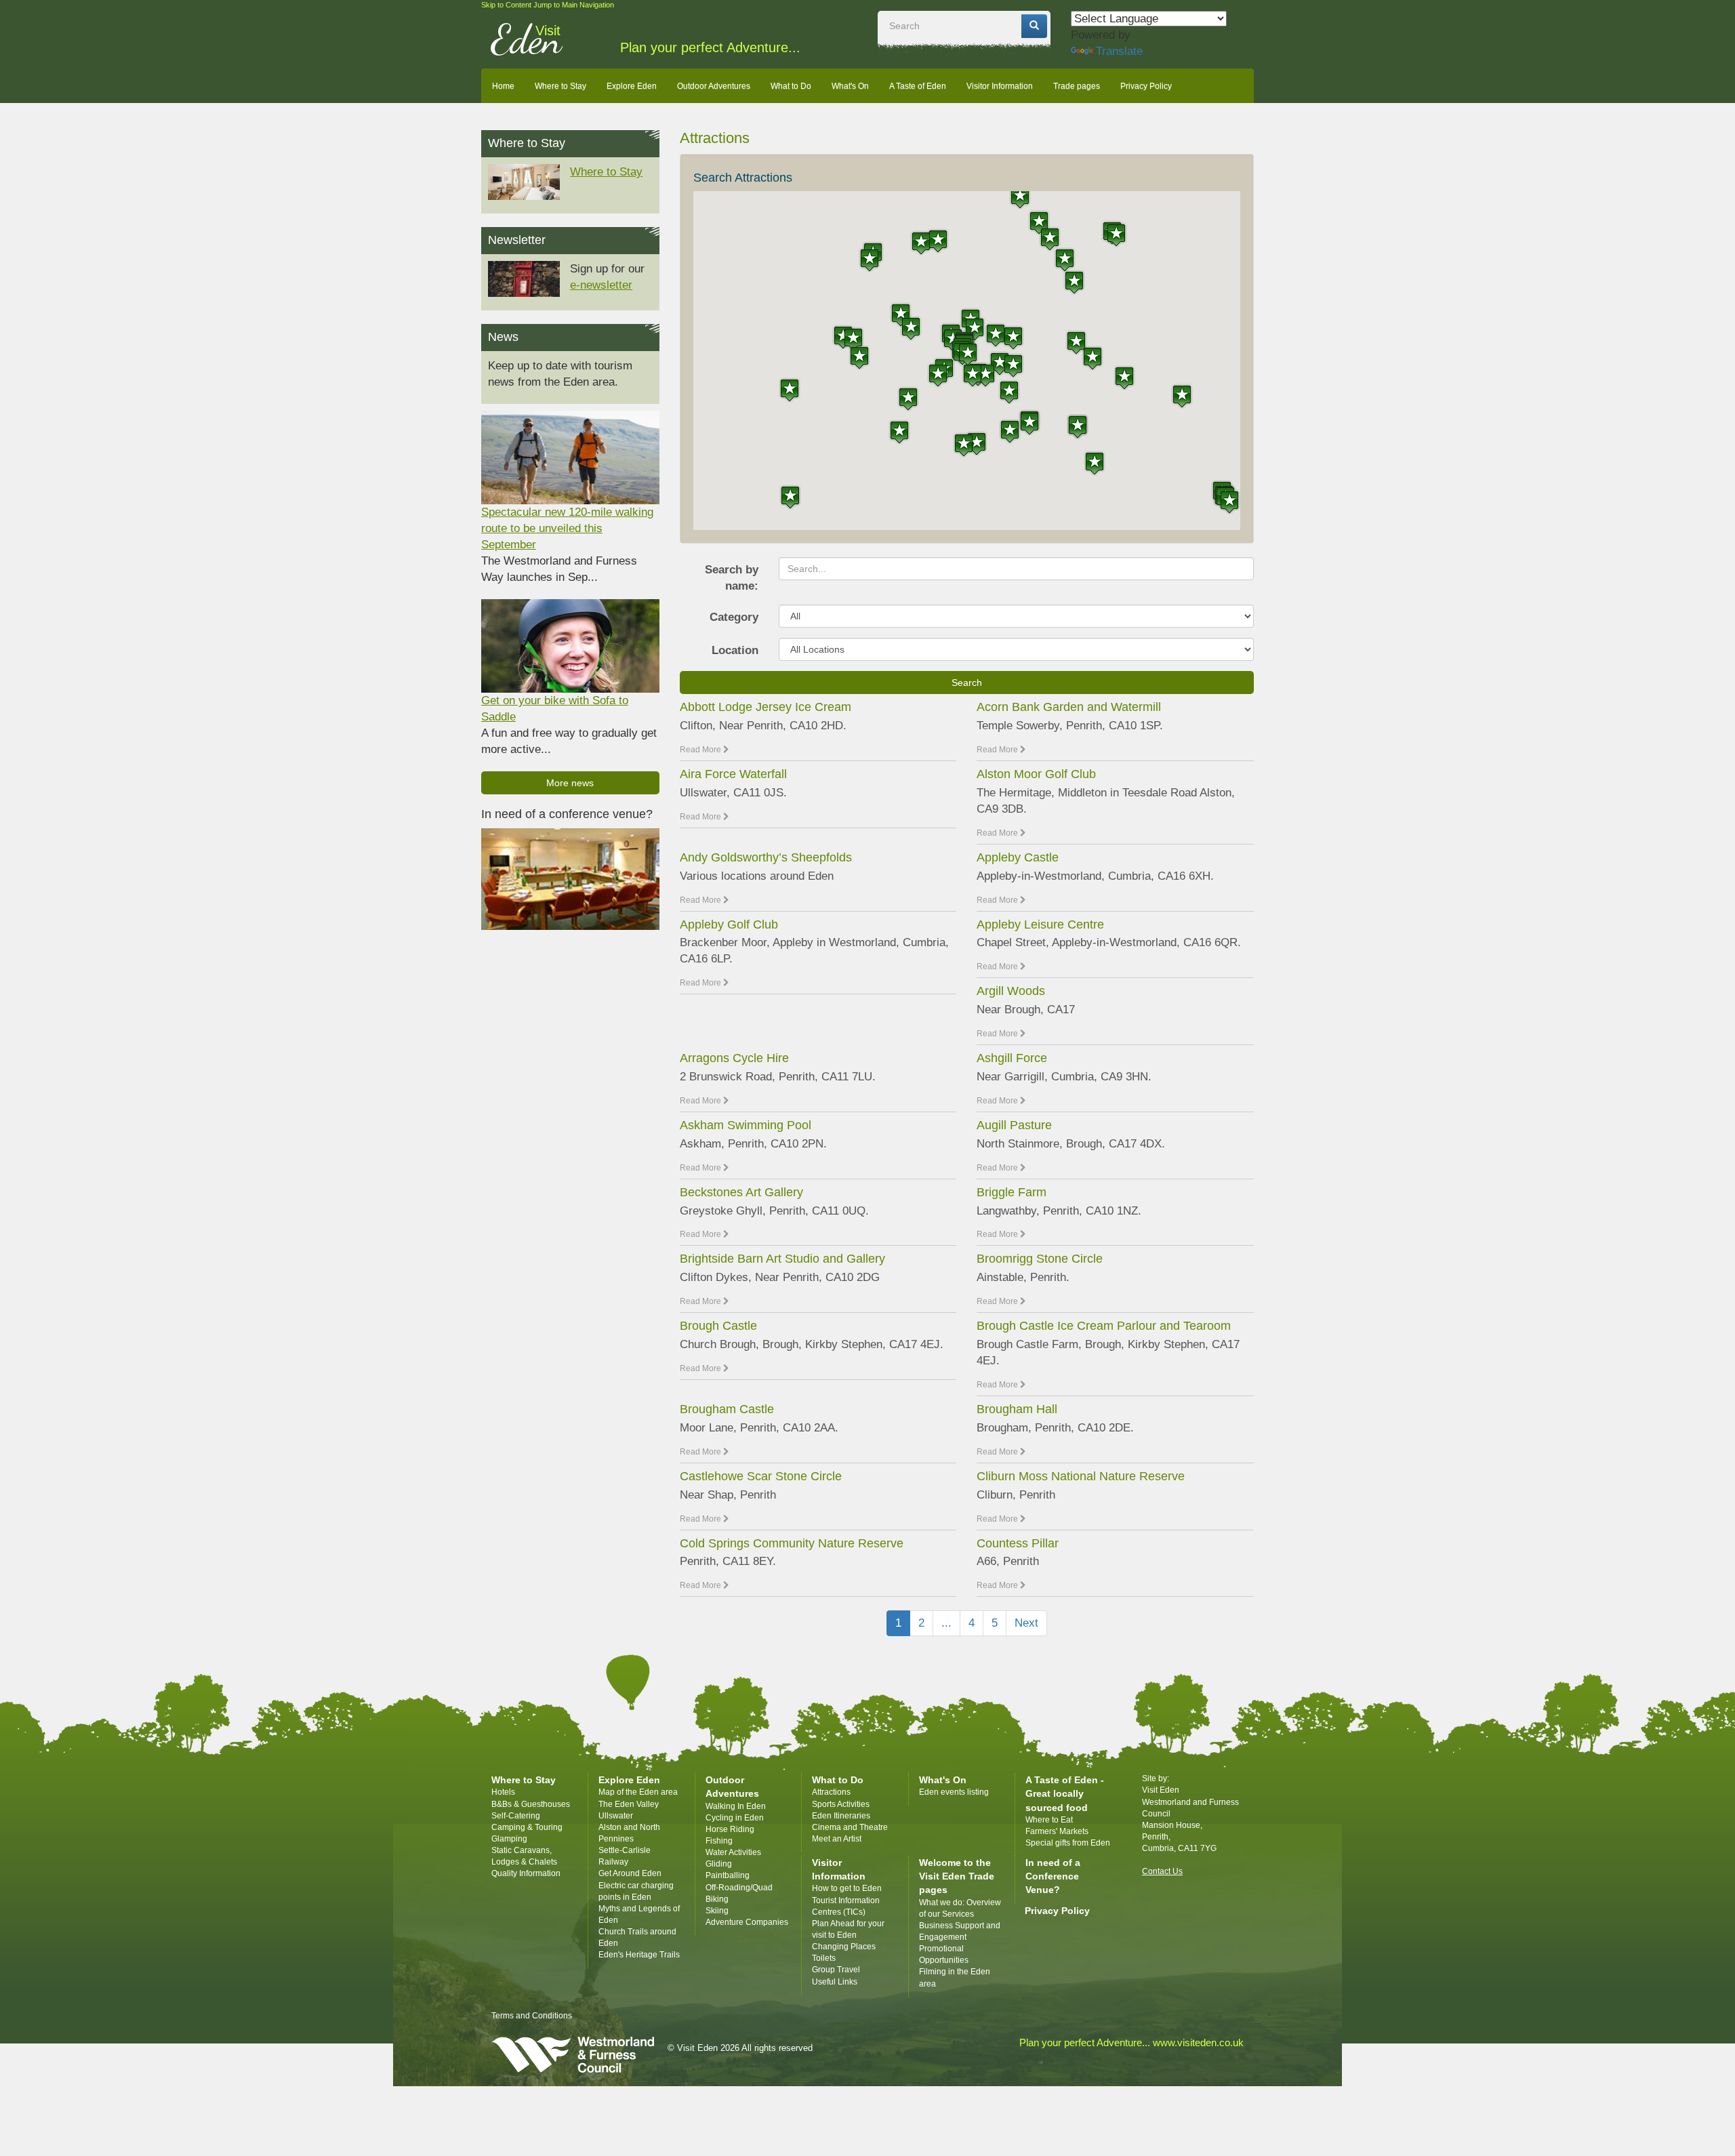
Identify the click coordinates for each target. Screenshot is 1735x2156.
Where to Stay (560, 86)
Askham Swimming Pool (746, 1125)
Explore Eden (632, 86)
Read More (701, 750)
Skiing (717, 1911)
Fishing (719, 1841)
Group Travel (836, 1970)
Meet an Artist (837, 1839)
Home (503, 86)
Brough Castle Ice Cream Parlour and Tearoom (1104, 1326)
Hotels (503, 1792)
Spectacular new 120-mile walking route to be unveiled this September (567, 528)
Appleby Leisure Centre (1040, 924)
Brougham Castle (727, 1409)
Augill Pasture (1014, 1125)
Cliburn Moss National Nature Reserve (1081, 1476)
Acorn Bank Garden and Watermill (1069, 707)
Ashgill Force (1012, 1058)
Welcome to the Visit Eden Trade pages (957, 1876)
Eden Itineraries (841, 1816)
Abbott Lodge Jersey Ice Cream (766, 707)
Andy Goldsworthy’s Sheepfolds (766, 857)
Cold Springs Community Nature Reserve (792, 1543)
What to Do (791, 86)
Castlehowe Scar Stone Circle (761, 1476)
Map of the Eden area (638, 1792)
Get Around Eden (630, 1873)
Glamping (509, 1839)
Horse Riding (730, 1829)
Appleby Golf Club (729, 924)
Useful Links (835, 1982)
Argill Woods (1011, 991)
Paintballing (728, 1875)
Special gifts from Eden (1068, 1843)
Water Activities (733, 1852)
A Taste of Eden (918, 86)
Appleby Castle (1018, 857)
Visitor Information (1000, 86)
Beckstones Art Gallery (741, 1192)
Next (1026, 1623)
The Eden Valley (629, 1804)
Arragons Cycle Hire (734, 1058)
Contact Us (1162, 1871)
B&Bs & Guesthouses (531, 1804)
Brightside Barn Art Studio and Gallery (782, 1259)
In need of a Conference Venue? (1053, 1876)
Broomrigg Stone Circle (1040, 1259)
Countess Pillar (1018, 1543)
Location (735, 650)
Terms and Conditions (532, 2016)
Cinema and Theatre (850, 1827)
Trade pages (1077, 86)
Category (734, 617)
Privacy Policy (1146, 86)
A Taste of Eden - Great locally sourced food (1065, 1793)
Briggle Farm (1012, 1192)
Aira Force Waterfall (733, 774)
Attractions (831, 1792)
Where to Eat (1049, 1820)
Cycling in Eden (735, 1818)
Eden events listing (954, 1792)
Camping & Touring (527, 1827)
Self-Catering (516, 1816)
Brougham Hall (1017, 1409)
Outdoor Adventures (714, 86)
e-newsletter (601, 285)
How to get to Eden (847, 1888)
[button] (1010, 431)
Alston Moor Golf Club (1036, 774)
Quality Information (526, 1873)
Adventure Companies (747, 1922)
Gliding (719, 1864)
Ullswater (616, 1816)
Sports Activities (841, 1804)
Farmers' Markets (1057, 1831)
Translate (1119, 51)
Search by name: (732, 578)
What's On (850, 86)
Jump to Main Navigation (574, 5)
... (946, 1623)
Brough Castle (718, 1326)
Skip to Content (506, 5)
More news (570, 783)
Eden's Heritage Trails (639, 1955)
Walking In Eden (736, 1806)
